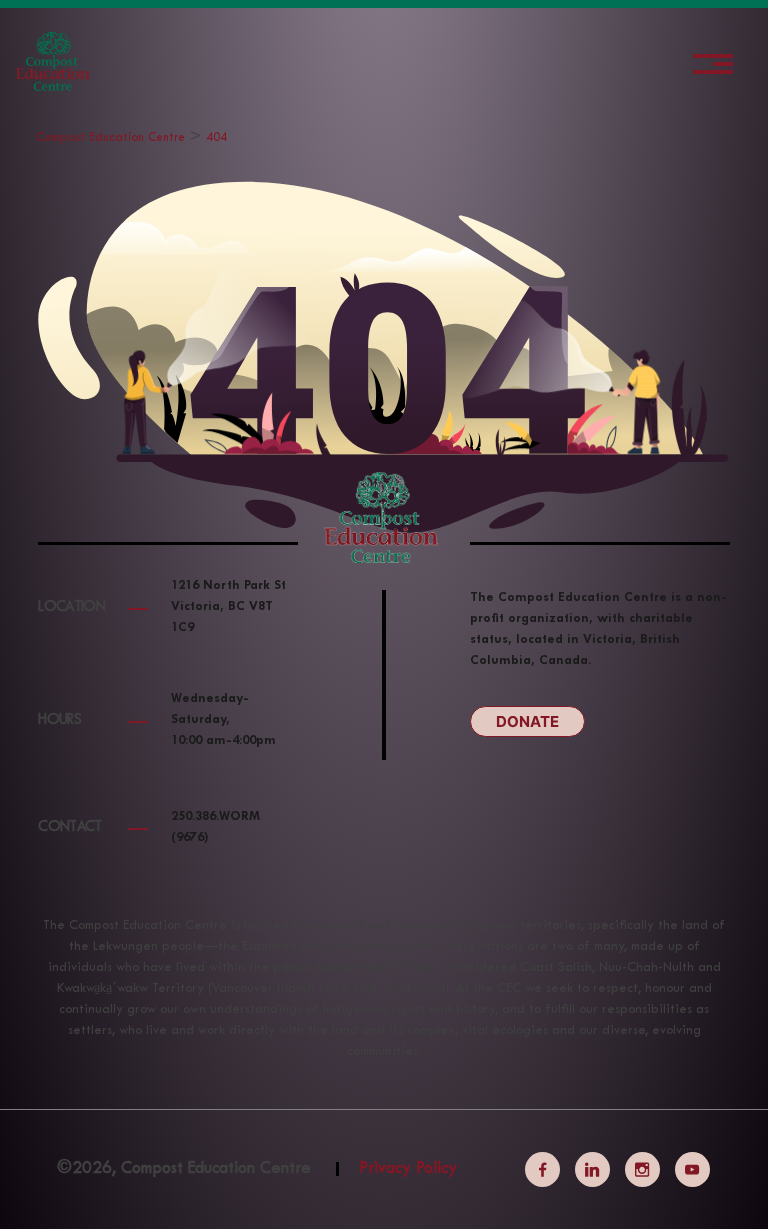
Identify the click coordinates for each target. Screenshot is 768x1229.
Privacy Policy (408, 1169)
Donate (527, 721)
